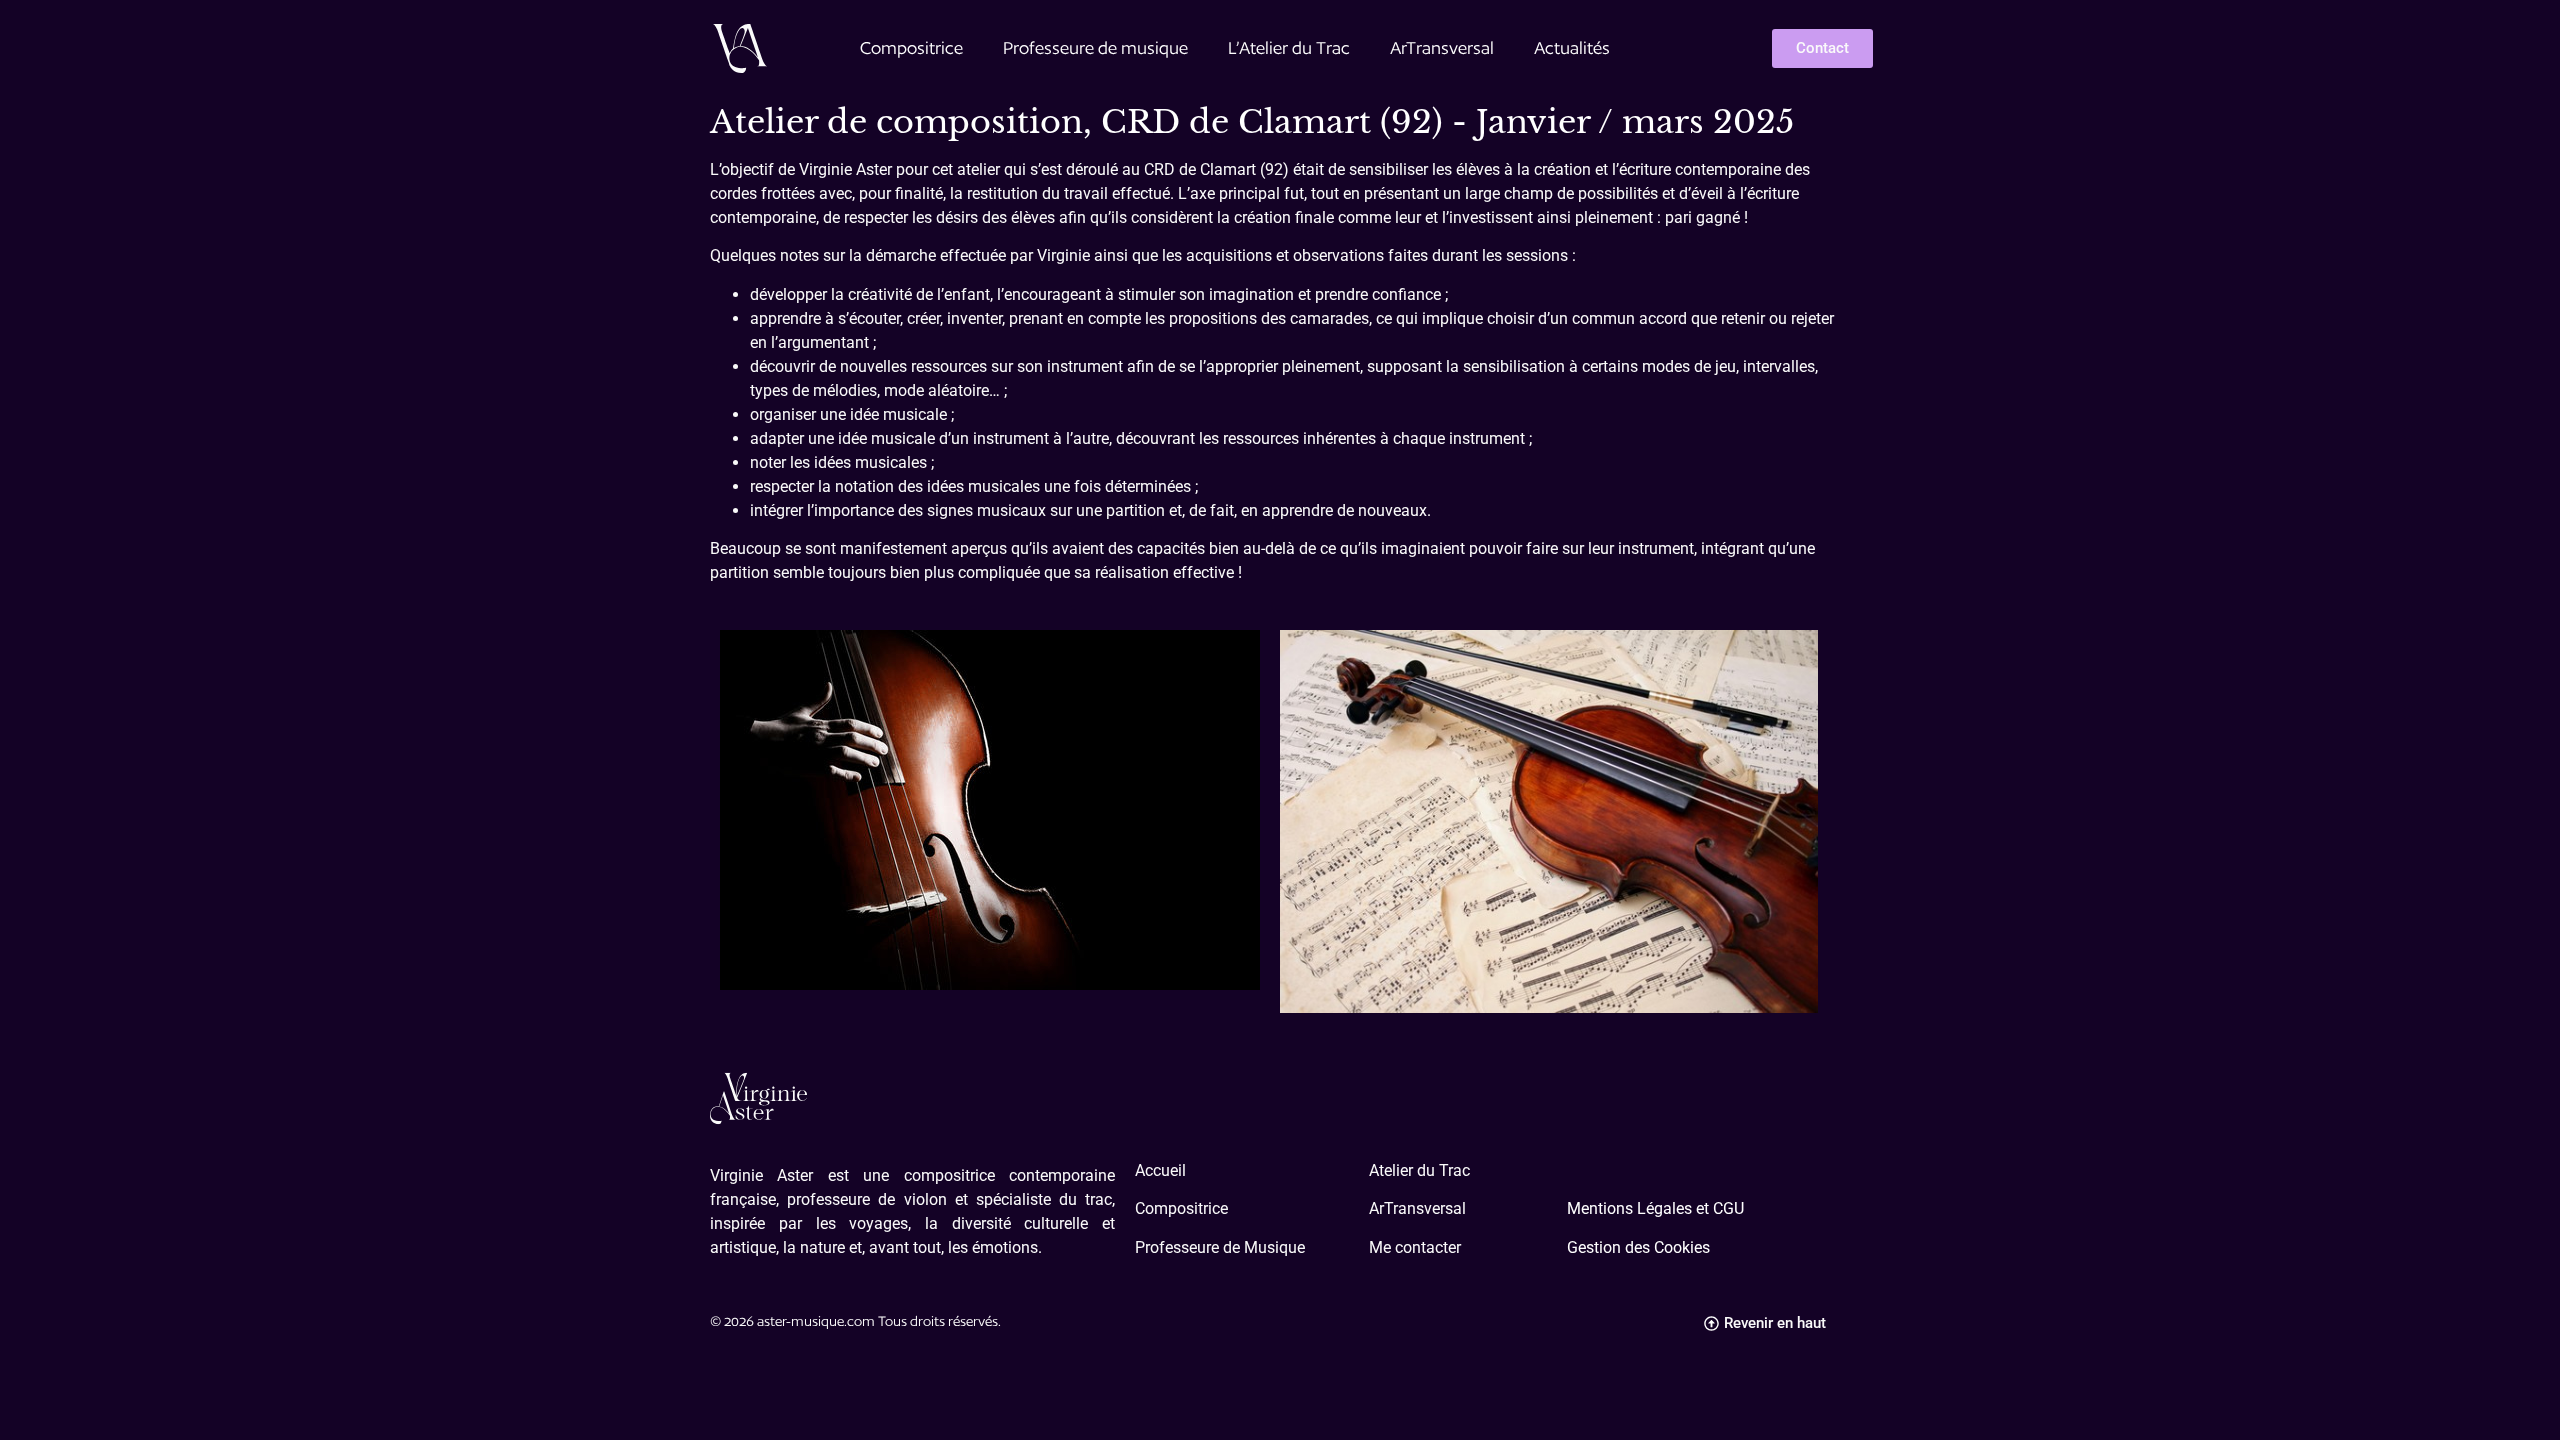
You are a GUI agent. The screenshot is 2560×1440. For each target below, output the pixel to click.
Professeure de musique (1095, 47)
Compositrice (911, 47)
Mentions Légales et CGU (1655, 1208)
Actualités (1572, 47)
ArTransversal (1442, 47)
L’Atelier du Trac (1289, 47)
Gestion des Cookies (1638, 1247)
